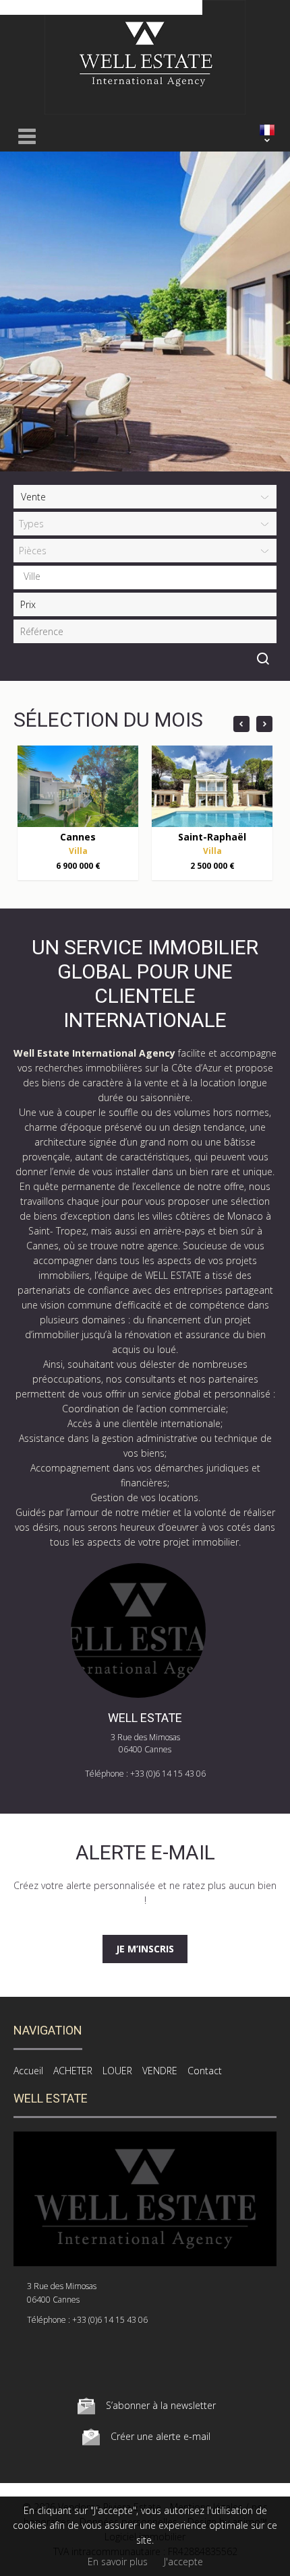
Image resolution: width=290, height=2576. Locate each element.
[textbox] (148, 576)
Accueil (28, 2071)
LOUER (117, 2071)
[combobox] (145, 577)
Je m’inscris (145, 1949)
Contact (205, 2071)
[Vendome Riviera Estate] (145, 111)
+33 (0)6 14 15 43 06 (168, 1774)
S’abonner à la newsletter (161, 2405)
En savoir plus (118, 2562)
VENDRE (160, 2071)
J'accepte (183, 2562)
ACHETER (73, 2071)
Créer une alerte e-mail (161, 2436)
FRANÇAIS (267, 130)
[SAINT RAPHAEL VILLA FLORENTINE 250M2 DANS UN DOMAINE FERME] (212, 786)
